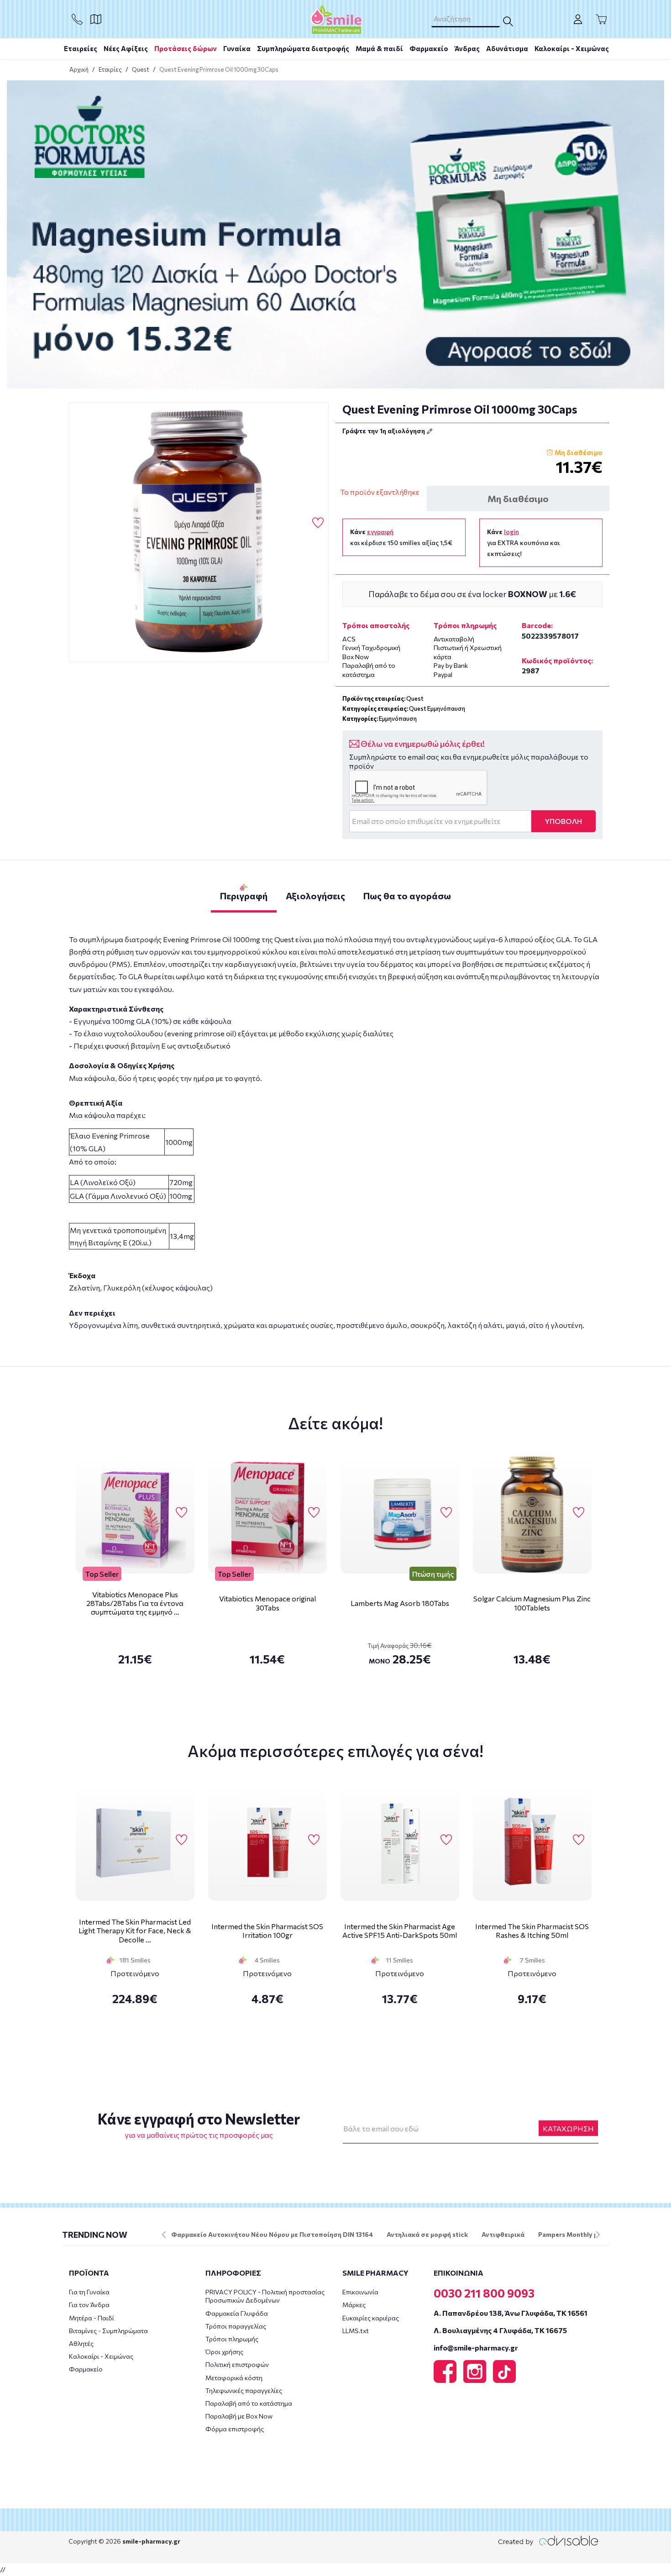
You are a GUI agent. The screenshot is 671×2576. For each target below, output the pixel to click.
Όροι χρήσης (224, 2352)
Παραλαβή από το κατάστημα (249, 2403)
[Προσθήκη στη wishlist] (181, 1513)
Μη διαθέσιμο (518, 498)
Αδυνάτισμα (507, 48)
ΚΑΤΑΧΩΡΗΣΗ (568, 2128)
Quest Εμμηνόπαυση (437, 708)
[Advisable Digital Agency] (548, 2541)
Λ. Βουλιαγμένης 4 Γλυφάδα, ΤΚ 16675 (500, 2330)
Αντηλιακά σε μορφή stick (427, 2234)
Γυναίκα (237, 48)
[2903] (199, 532)
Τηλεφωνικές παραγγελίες (244, 2390)
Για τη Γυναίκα (89, 2292)
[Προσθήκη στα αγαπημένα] (318, 523)
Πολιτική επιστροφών (237, 2364)
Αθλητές (81, 2343)
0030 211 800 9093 (484, 2293)
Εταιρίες (110, 69)
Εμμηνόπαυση (398, 719)
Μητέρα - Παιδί (92, 2318)
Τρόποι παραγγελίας (236, 2326)
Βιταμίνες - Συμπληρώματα (108, 2331)
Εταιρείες (81, 48)
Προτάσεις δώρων (186, 48)
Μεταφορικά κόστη (234, 2378)
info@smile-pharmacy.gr (476, 2348)
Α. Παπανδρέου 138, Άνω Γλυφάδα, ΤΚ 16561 (511, 2313)
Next (598, 2235)
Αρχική (79, 69)
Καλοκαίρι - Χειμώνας (572, 48)
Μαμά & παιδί (379, 48)
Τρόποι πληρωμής (232, 2339)
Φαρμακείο (429, 48)
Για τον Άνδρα (89, 2305)
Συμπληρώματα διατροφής (303, 48)
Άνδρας (467, 48)
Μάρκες (354, 2305)
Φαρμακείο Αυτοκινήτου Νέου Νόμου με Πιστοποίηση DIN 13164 (272, 2234)
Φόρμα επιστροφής (235, 2429)
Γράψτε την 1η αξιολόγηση (384, 431)
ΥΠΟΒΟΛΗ (564, 821)
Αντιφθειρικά (503, 2234)
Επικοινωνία (360, 2292)
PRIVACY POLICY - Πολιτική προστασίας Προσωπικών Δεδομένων (265, 2296)
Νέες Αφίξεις (126, 48)
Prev (164, 2235)
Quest (141, 69)
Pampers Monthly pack (574, 2234)
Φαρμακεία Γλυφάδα (237, 2313)
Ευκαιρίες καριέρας (371, 2318)
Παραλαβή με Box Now (239, 2416)
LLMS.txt (356, 2331)
